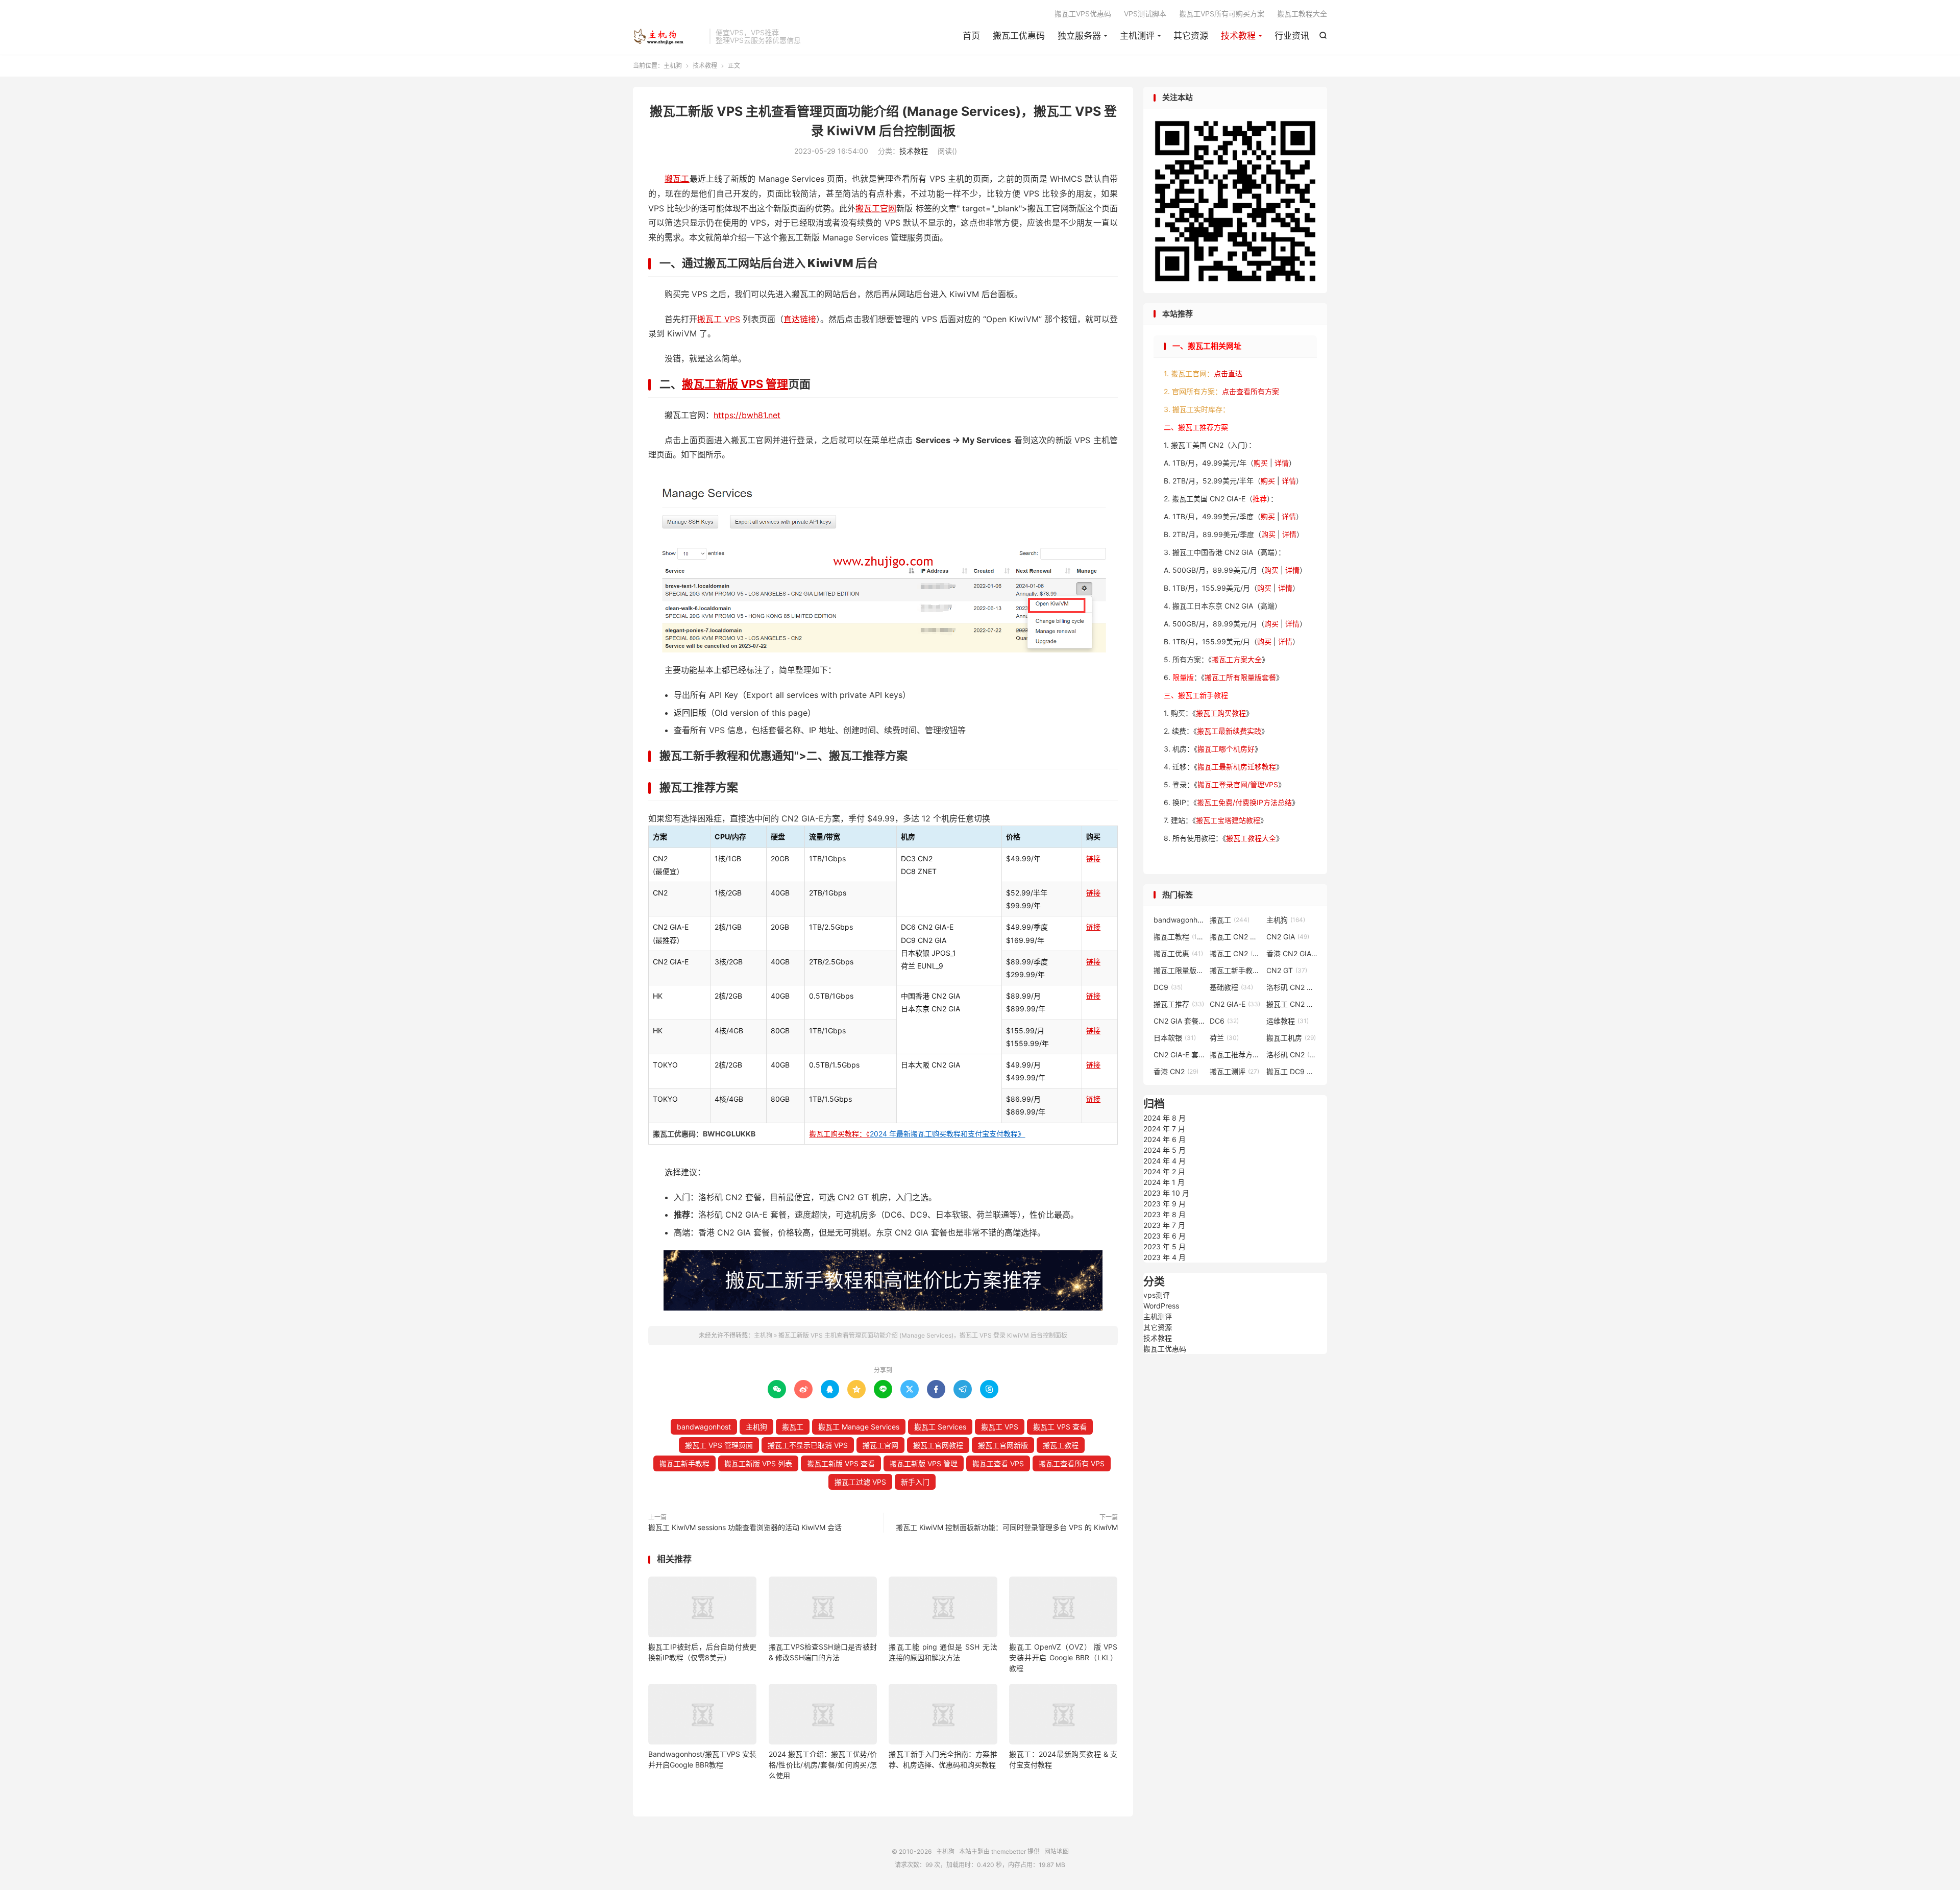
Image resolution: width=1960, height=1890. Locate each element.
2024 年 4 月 (1165, 1161)
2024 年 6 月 (1165, 1139)
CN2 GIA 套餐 (1179, 1021)
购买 (1261, 463)
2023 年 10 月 (1166, 1193)
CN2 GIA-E (1235, 1004)
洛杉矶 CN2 (1292, 1055)
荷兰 (1224, 1038)
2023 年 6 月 (1165, 1236)
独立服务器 (1079, 36)
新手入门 (915, 1482)
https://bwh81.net (747, 415)
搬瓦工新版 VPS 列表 (758, 1463)
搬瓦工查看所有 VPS (1072, 1463)
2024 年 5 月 (1165, 1150)
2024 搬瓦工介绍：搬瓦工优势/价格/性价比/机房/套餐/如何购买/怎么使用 (823, 1765)
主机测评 (1137, 36)
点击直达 (1228, 373)
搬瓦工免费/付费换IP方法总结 (1244, 802)
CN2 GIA (1288, 937)
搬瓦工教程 (1061, 1445)
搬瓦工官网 (876, 208)
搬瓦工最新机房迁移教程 (1237, 767)
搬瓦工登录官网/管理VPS (1238, 784)
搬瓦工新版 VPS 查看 (841, 1463)
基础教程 (1231, 987)
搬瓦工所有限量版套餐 (1240, 677)
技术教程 (1238, 36)
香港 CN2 (1176, 1071)
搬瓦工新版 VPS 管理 (735, 384)
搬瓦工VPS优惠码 (1083, 14)
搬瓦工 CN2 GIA (1235, 937)
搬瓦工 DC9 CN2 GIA (1292, 1071)
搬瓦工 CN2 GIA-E (1292, 1004)
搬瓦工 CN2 (1235, 953)
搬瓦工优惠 (1178, 953)
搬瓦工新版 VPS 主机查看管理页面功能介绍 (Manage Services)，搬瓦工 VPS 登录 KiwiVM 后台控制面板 (923, 1335)
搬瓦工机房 (1291, 1038)
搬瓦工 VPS (719, 319)
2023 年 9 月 (1165, 1204)
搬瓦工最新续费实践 (1229, 731)
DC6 (1224, 1021)
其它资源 (1191, 36)
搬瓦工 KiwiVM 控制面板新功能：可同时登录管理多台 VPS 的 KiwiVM (1007, 1527)
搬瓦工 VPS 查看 (1060, 1427)
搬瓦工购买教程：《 (917, 1134)
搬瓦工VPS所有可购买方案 (1222, 14)
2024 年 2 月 (1164, 1171)
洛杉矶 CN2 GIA (1292, 987)
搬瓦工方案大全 (1237, 659)
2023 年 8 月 (1165, 1214)
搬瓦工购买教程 (1221, 713)
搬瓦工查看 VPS (998, 1463)
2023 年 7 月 (1164, 1225)
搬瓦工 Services (940, 1427)
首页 (971, 36)
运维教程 (1288, 1021)
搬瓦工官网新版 (1003, 1445)
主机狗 (669, 36)
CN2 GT (1287, 970)
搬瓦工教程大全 (1302, 14)
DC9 (1168, 987)
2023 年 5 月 (1165, 1246)
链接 (1093, 858)
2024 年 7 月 (1164, 1129)
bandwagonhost (704, 1427)
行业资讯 (1292, 36)
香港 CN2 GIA (1292, 953)
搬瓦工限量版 (1179, 970)
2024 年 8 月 (1165, 1118)
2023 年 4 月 (1165, 1257)
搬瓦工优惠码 (1019, 36)
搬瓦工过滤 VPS (860, 1482)
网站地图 (1057, 1851)
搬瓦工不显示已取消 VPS (808, 1445)
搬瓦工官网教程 (938, 1445)
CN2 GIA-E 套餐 (1179, 1055)
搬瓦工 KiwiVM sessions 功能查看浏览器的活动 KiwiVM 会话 (745, 1527)
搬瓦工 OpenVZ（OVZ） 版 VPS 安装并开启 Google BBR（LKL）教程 (1063, 1657)
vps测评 (1157, 1295)
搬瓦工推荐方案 (1235, 1055)
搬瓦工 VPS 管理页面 (719, 1445)
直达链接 (800, 319)
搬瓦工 (677, 179)
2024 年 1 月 (1164, 1182)
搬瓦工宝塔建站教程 (1228, 820)
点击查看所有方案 (1251, 391)
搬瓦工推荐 (1179, 1004)
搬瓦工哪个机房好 (1226, 749)
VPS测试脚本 (1145, 14)
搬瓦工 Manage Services (859, 1427)
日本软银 (1175, 1038)
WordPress (1161, 1306)
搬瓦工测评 (1234, 1071)
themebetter (1009, 1851)
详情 (1282, 463)
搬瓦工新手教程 (684, 1463)
